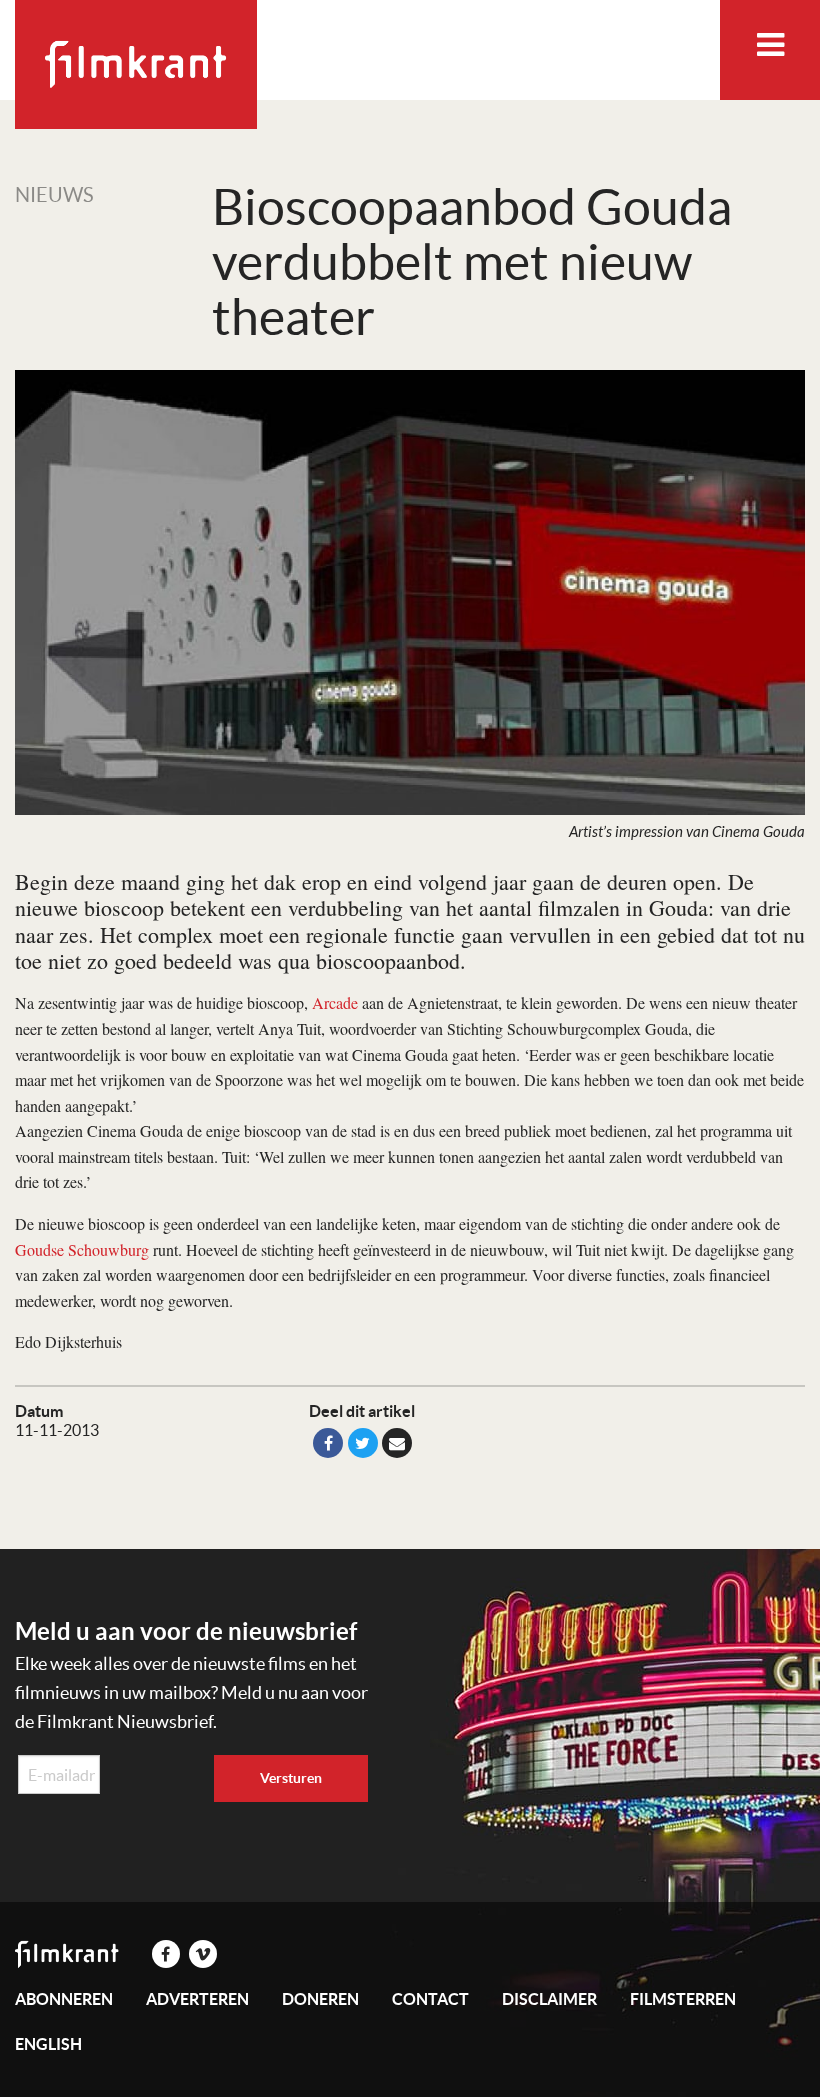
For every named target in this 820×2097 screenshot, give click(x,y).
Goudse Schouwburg (82, 1249)
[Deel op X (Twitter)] (363, 1443)
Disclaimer (549, 1999)
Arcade (335, 1002)
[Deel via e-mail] (397, 1443)
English (48, 2044)
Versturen (291, 1778)
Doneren (320, 1999)
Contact (430, 1999)
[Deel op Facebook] (328, 1443)
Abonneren (64, 1999)
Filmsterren (683, 1999)
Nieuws (54, 195)
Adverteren (197, 1999)
